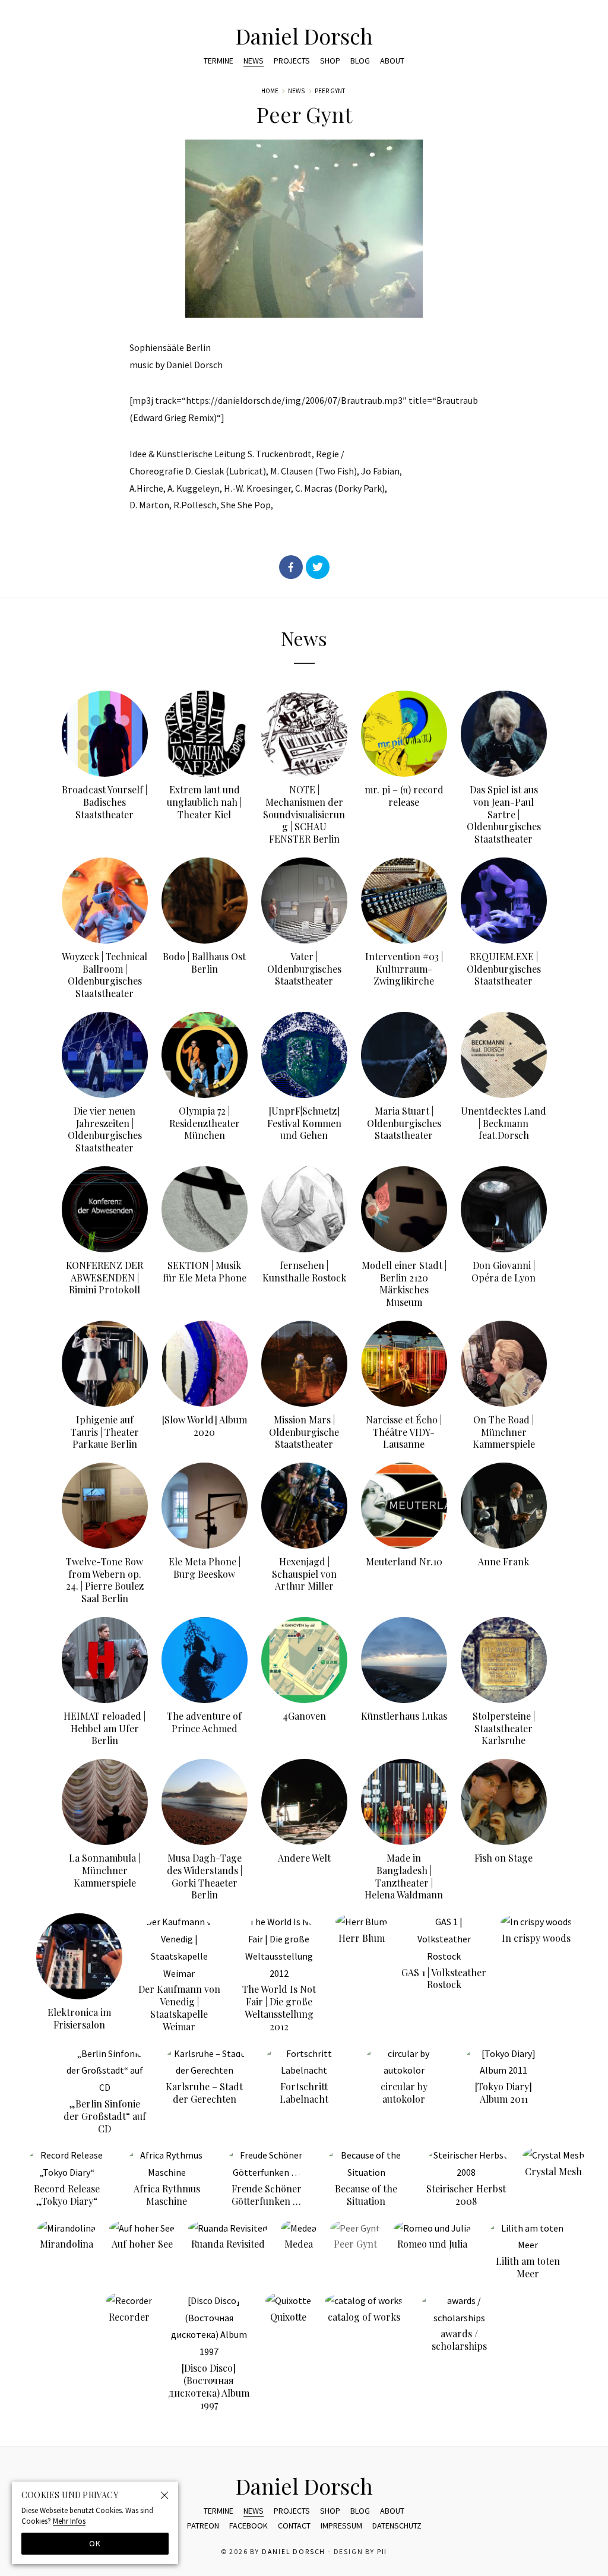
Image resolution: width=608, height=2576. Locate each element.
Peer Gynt (330, 91)
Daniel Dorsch (304, 36)
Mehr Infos (69, 2521)
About (392, 61)
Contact (294, 2526)
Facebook (248, 2526)
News (254, 61)
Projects (292, 61)
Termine (218, 61)
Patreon (203, 2526)
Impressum (341, 2526)
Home (270, 91)
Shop (330, 61)
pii (382, 2552)
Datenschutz (397, 2526)
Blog (360, 61)
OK (95, 2543)
